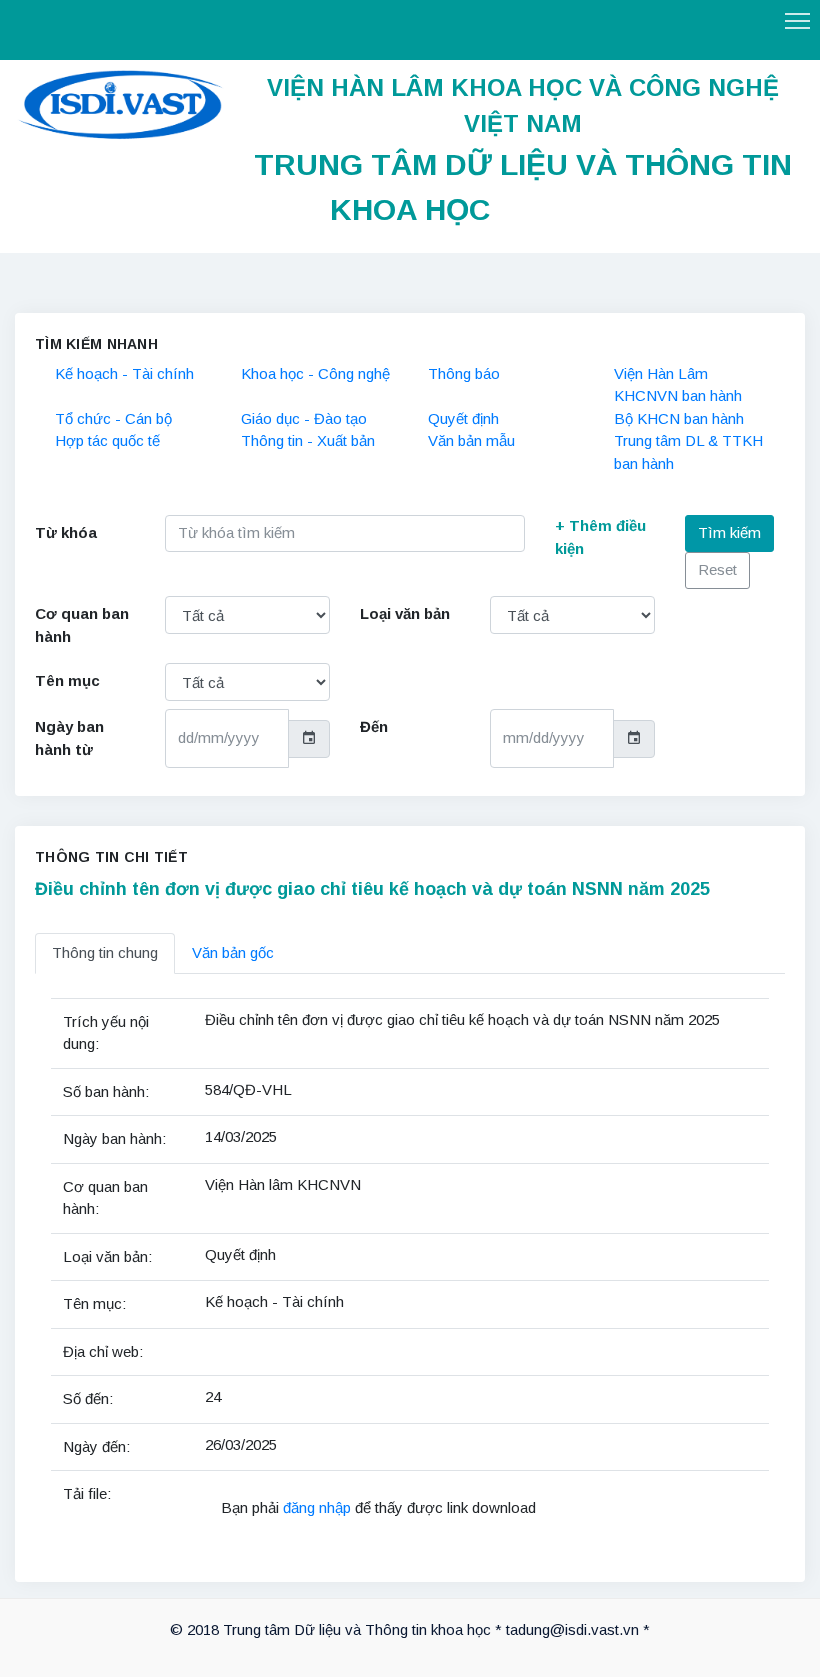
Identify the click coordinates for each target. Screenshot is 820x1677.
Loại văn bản (405, 613)
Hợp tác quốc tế (107, 440)
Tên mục (67, 680)
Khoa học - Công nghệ (315, 373)
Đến (374, 726)
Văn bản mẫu (471, 440)
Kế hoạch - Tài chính (124, 373)
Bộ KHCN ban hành (679, 418)
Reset (717, 569)
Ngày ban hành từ (69, 738)
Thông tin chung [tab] (105, 952)
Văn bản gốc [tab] (233, 952)
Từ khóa (66, 532)
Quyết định (463, 418)
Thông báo (464, 373)
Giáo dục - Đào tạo (304, 418)
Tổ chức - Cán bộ (113, 418)
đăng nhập (319, 1507)
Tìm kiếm (729, 532)
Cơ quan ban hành (82, 625)
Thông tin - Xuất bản (308, 440)
